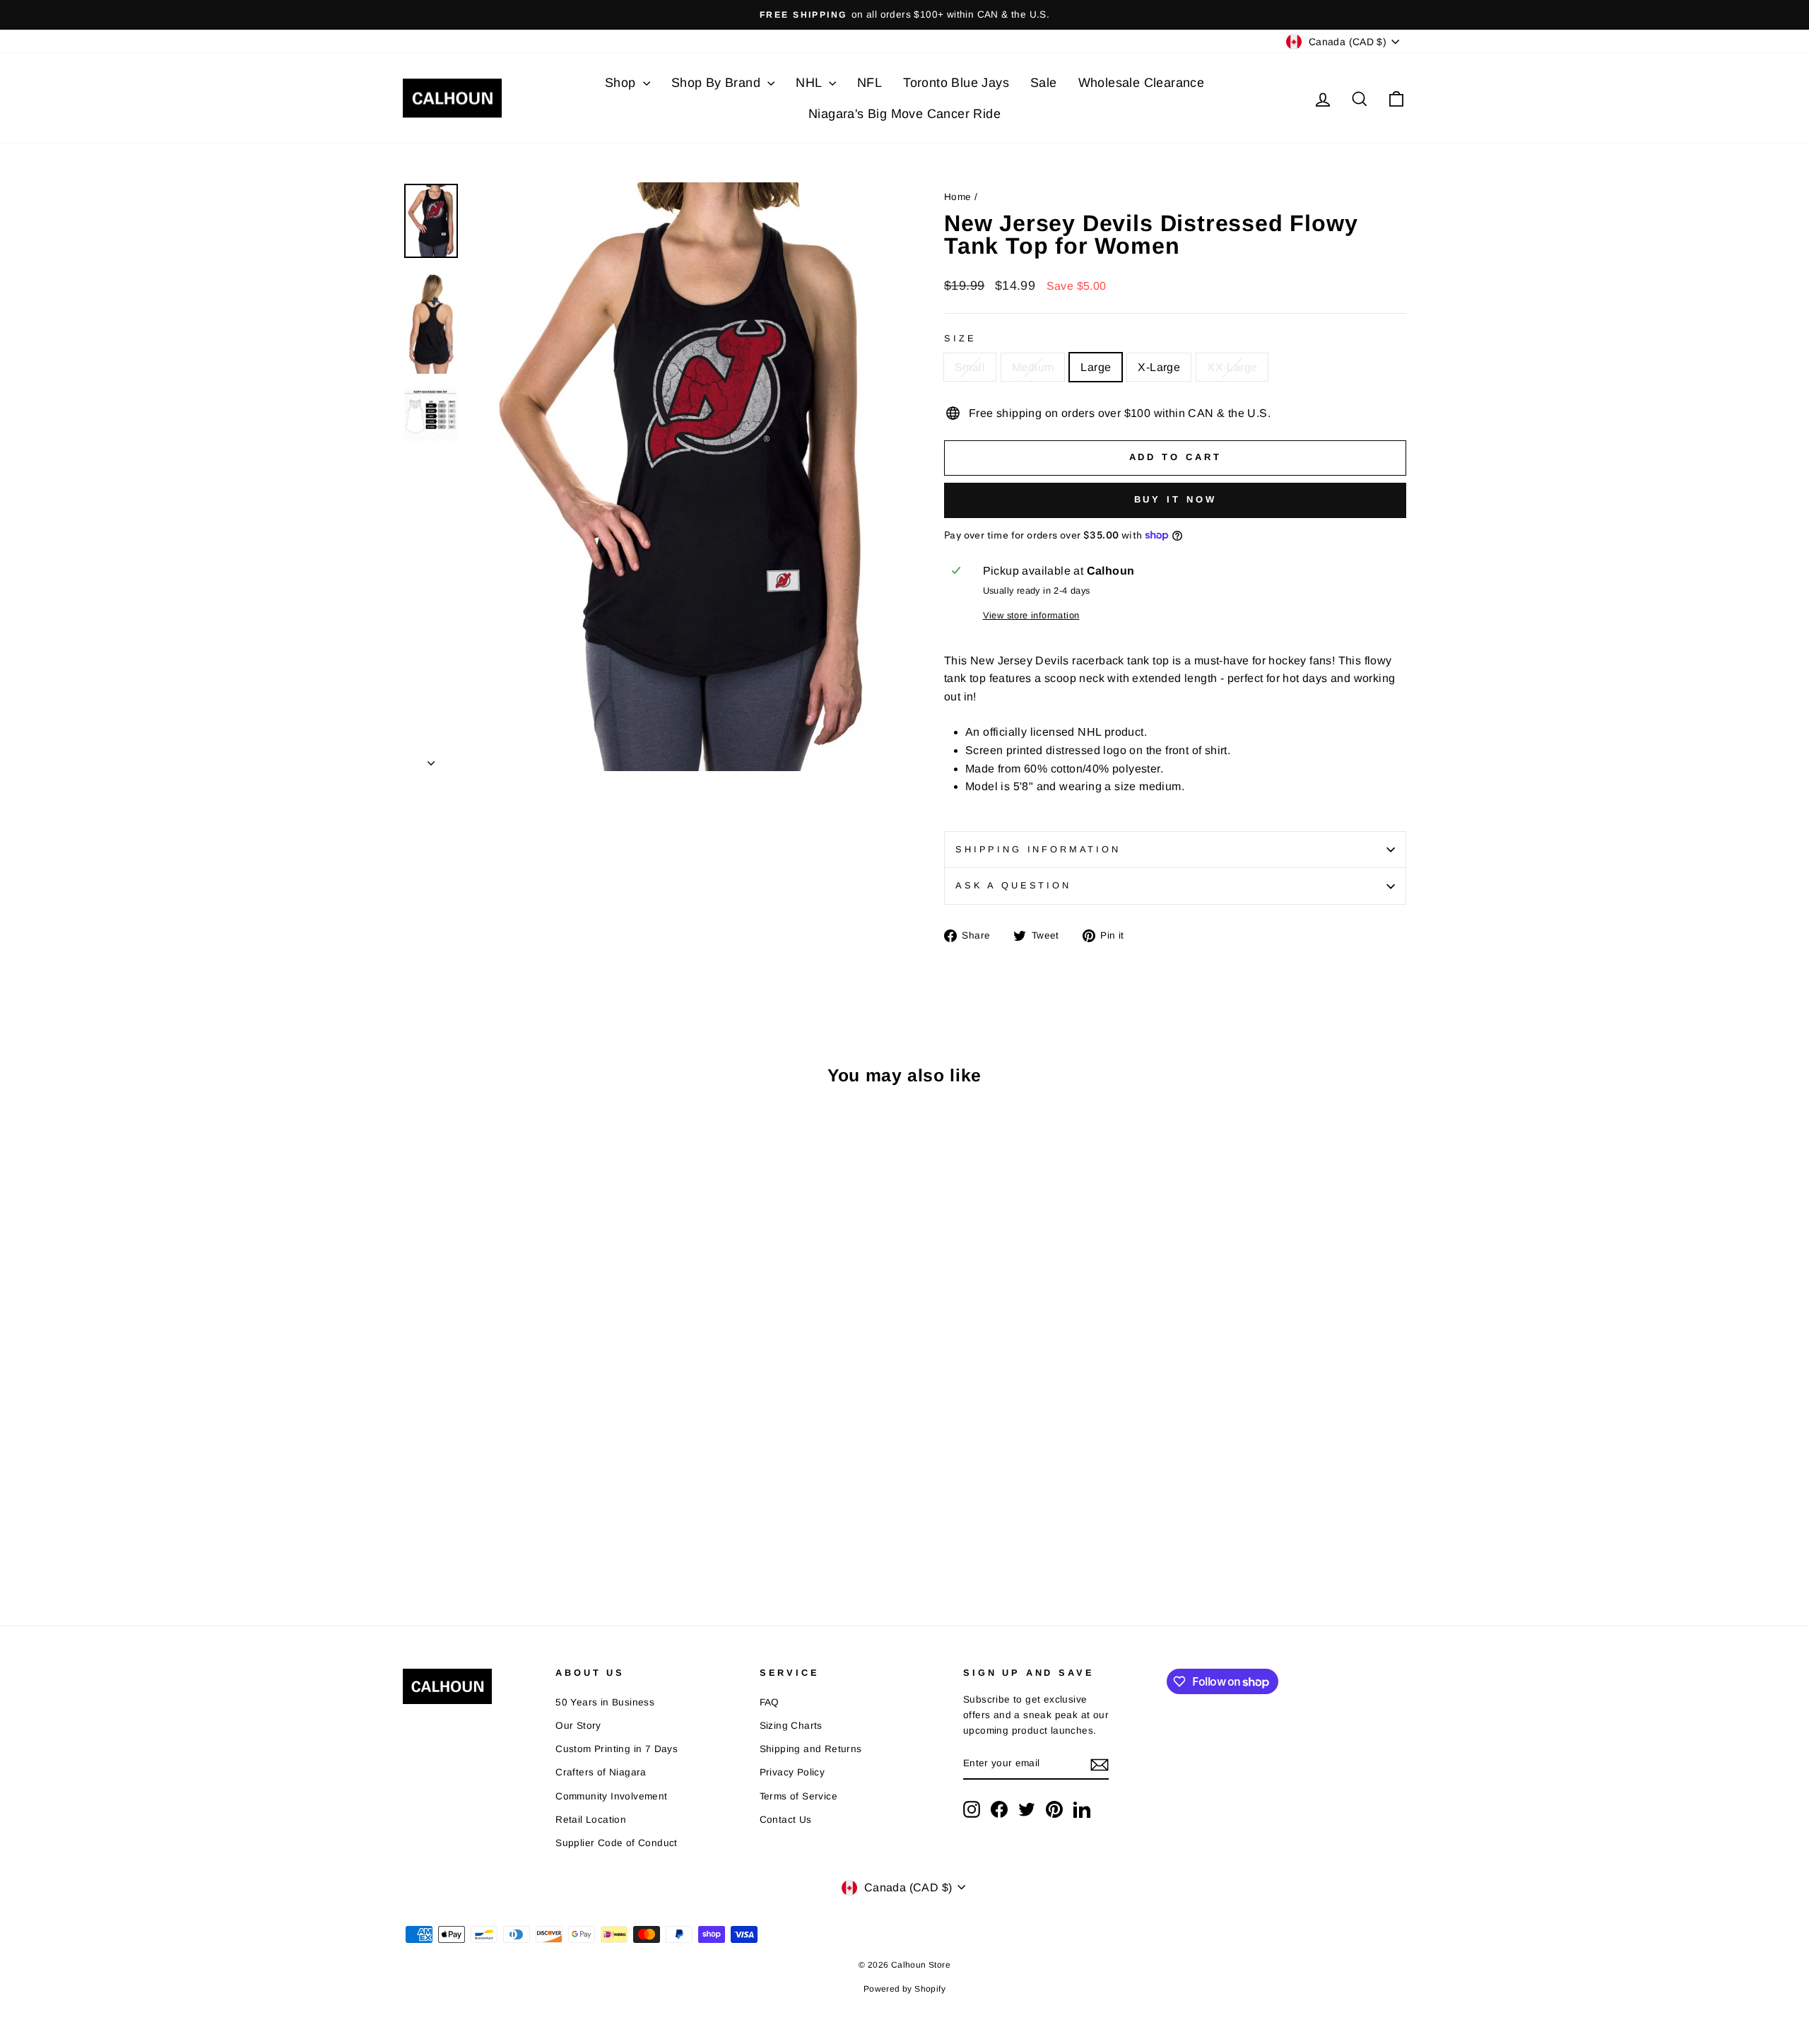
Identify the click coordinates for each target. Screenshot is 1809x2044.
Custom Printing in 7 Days (617, 1749)
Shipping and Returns (811, 1749)
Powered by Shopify (904, 1989)
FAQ (770, 1702)
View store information (1031, 615)
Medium (1033, 367)
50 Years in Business (605, 1702)
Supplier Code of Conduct (617, 1843)
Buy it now (1175, 499)
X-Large (1159, 367)
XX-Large (1232, 367)
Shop (622, 83)
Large (1096, 367)
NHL (811, 83)
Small (970, 367)
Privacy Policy (792, 1772)
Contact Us (786, 1820)
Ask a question (1013, 885)
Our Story (578, 1726)
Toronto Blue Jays (956, 83)
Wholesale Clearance (1142, 83)
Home (958, 197)
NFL (870, 83)
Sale (1044, 83)
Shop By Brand (718, 83)
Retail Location (591, 1820)
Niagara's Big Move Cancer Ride (904, 114)
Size (960, 338)
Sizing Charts (791, 1726)
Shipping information (1038, 849)
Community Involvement (611, 1796)
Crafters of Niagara (601, 1772)
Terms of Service (799, 1796)
